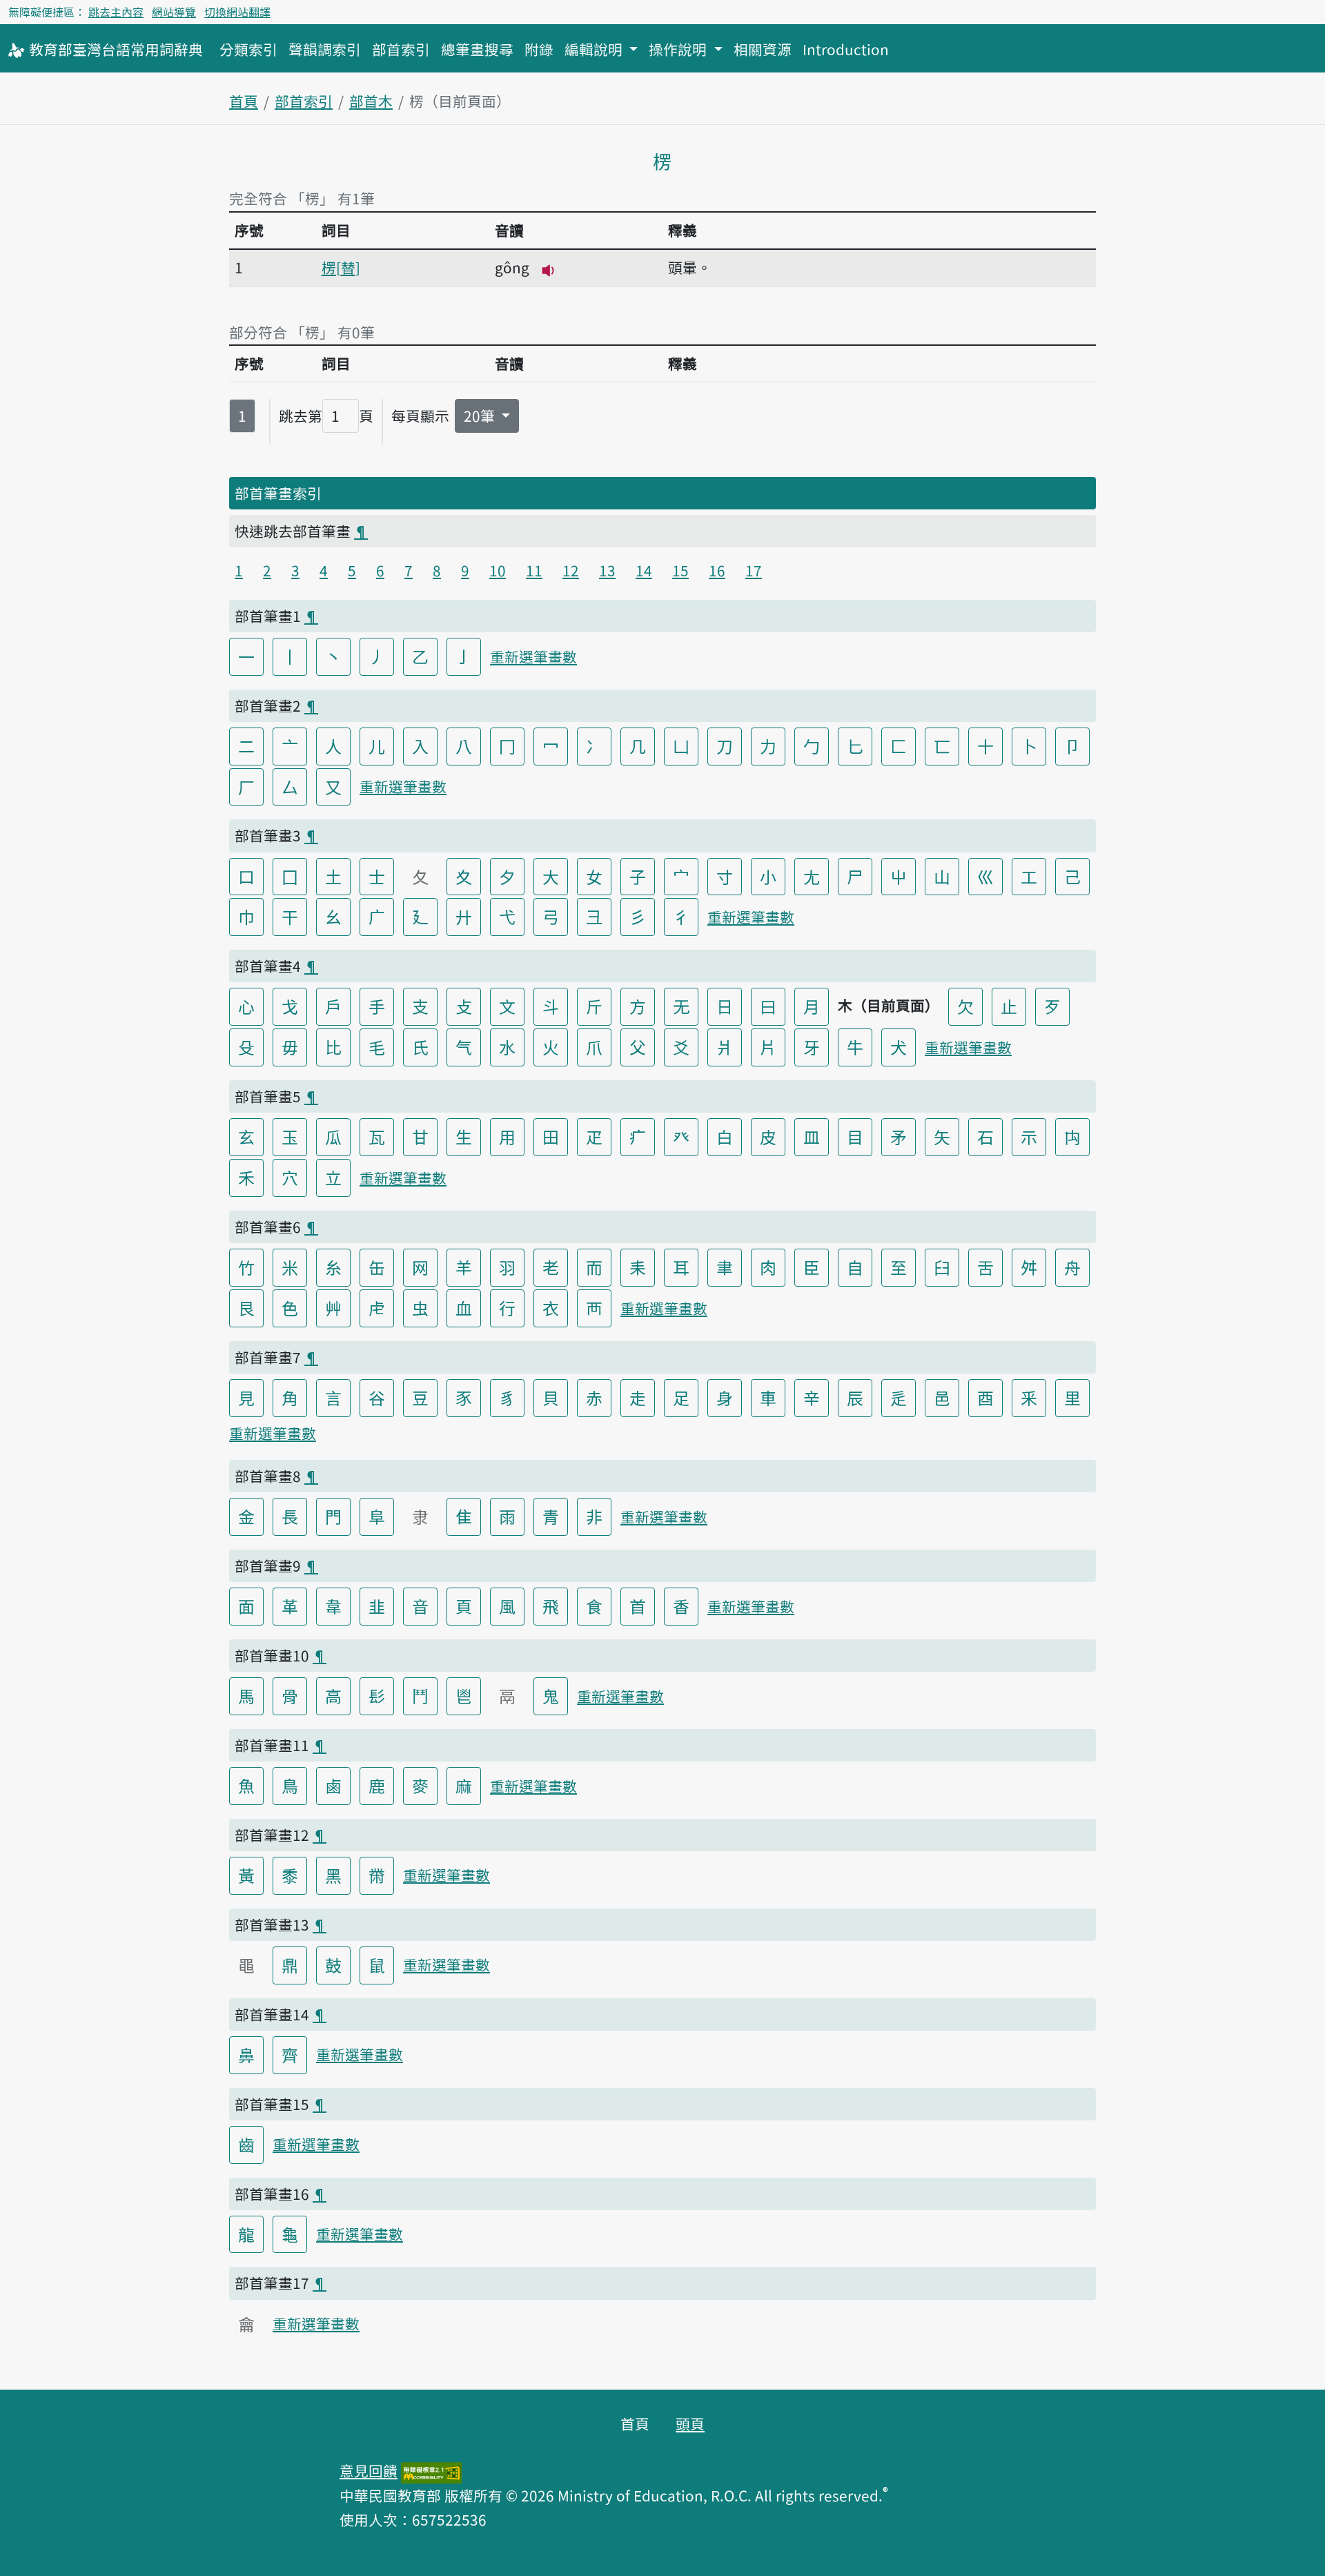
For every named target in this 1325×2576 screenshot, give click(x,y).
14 (644, 570)
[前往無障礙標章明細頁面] (431, 2470)
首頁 (244, 101)
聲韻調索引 (325, 49)
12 (571, 570)
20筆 (481, 416)
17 (754, 570)
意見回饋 (369, 2470)
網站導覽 (174, 12)
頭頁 (690, 2423)
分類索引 (248, 49)
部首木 (371, 101)
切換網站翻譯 (237, 12)
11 (534, 570)
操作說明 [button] (679, 49)
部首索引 (401, 49)
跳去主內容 (116, 12)
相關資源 (763, 49)
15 (680, 570)
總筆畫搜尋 (477, 49)
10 (498, 570)
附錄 (539, 49)
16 (717, 570)
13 (607, 570)
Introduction (846, 49)
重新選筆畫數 (533, 656)
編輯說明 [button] (595, 49)
